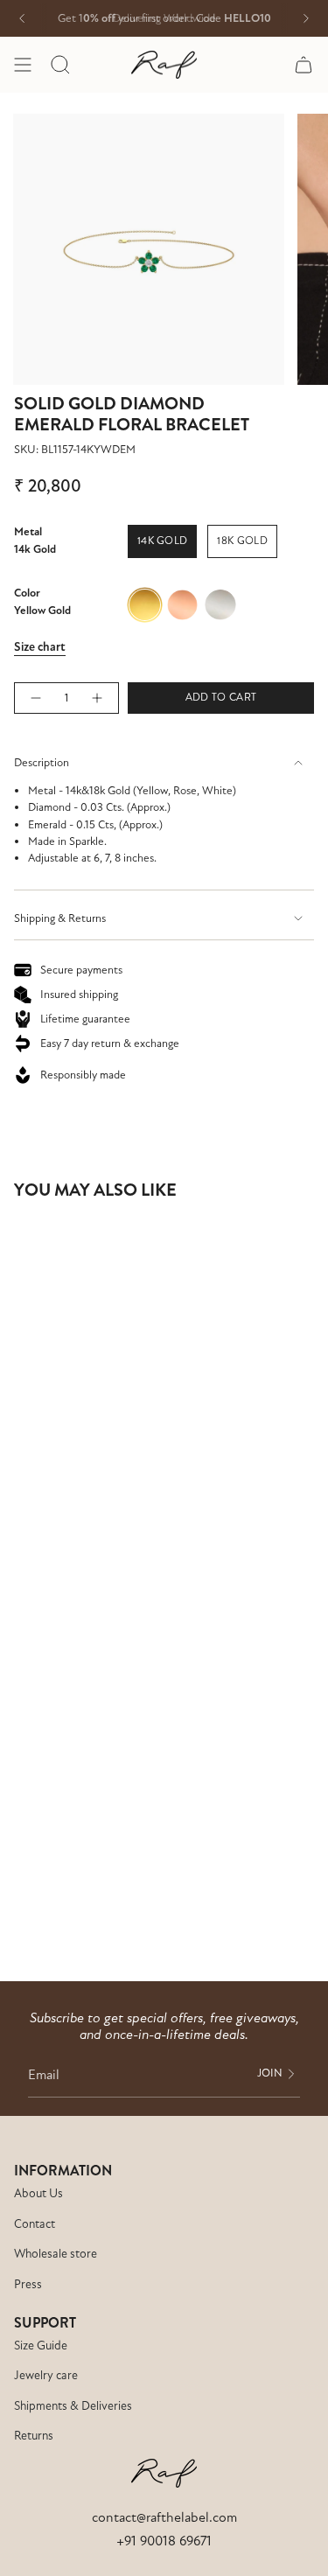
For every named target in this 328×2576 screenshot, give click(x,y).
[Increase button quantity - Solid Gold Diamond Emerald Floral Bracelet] (98, 698)
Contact (35, 2224)
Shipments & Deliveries (73, 2406)
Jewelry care (46, 2375)
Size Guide (41, 2346)
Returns (34, 2436)
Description (42, 763)
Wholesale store (56, 2254)
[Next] (306, 18)
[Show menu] (23, 65)
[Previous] (22, 18)
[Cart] (304, 65)
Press (28, 2284)
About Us (38, 2193)
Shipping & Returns (60, 918)
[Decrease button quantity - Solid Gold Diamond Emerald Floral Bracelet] (35, 698)
